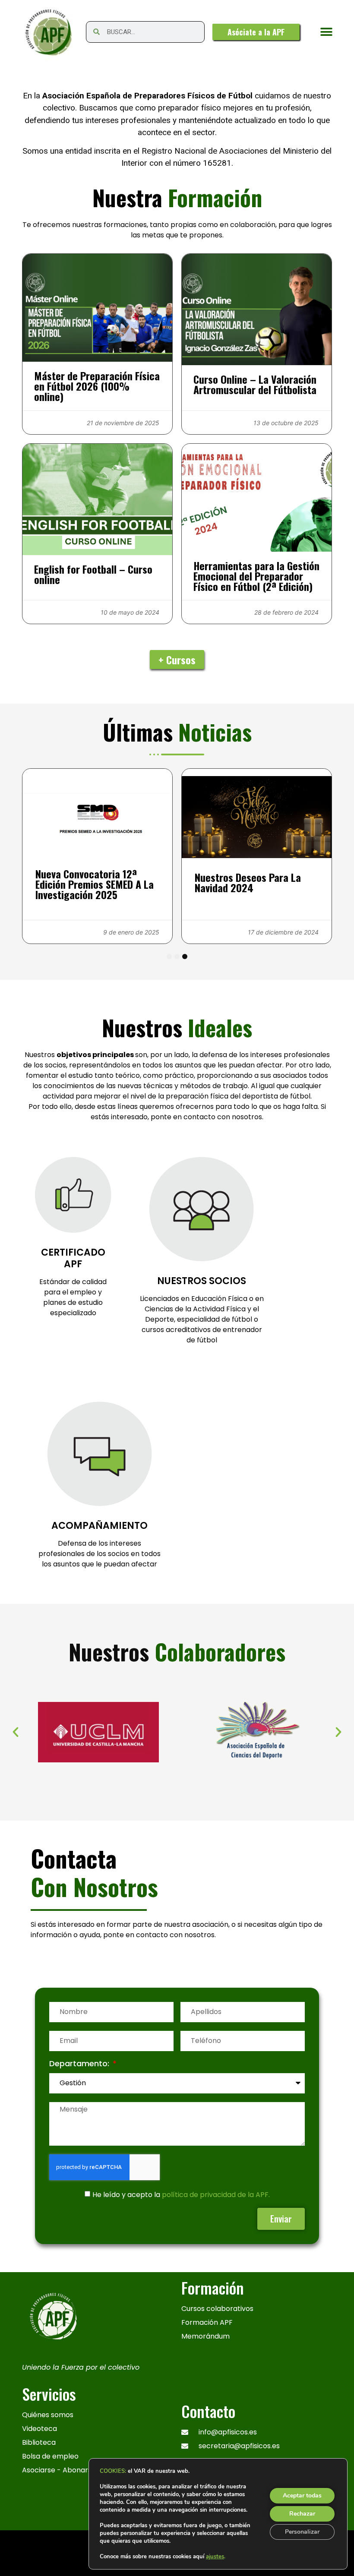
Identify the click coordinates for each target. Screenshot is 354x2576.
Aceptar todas (302, 2495)
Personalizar (302, 2532)
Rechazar (302, 2514)
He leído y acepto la (181, 2195)
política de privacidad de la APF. (216, 2195)
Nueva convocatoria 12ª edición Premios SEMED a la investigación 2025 (95, 884)
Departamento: (80, 2064)
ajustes (215, 2557)
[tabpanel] (97, 856)
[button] (327, 32)
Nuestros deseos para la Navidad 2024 (248, 882)
